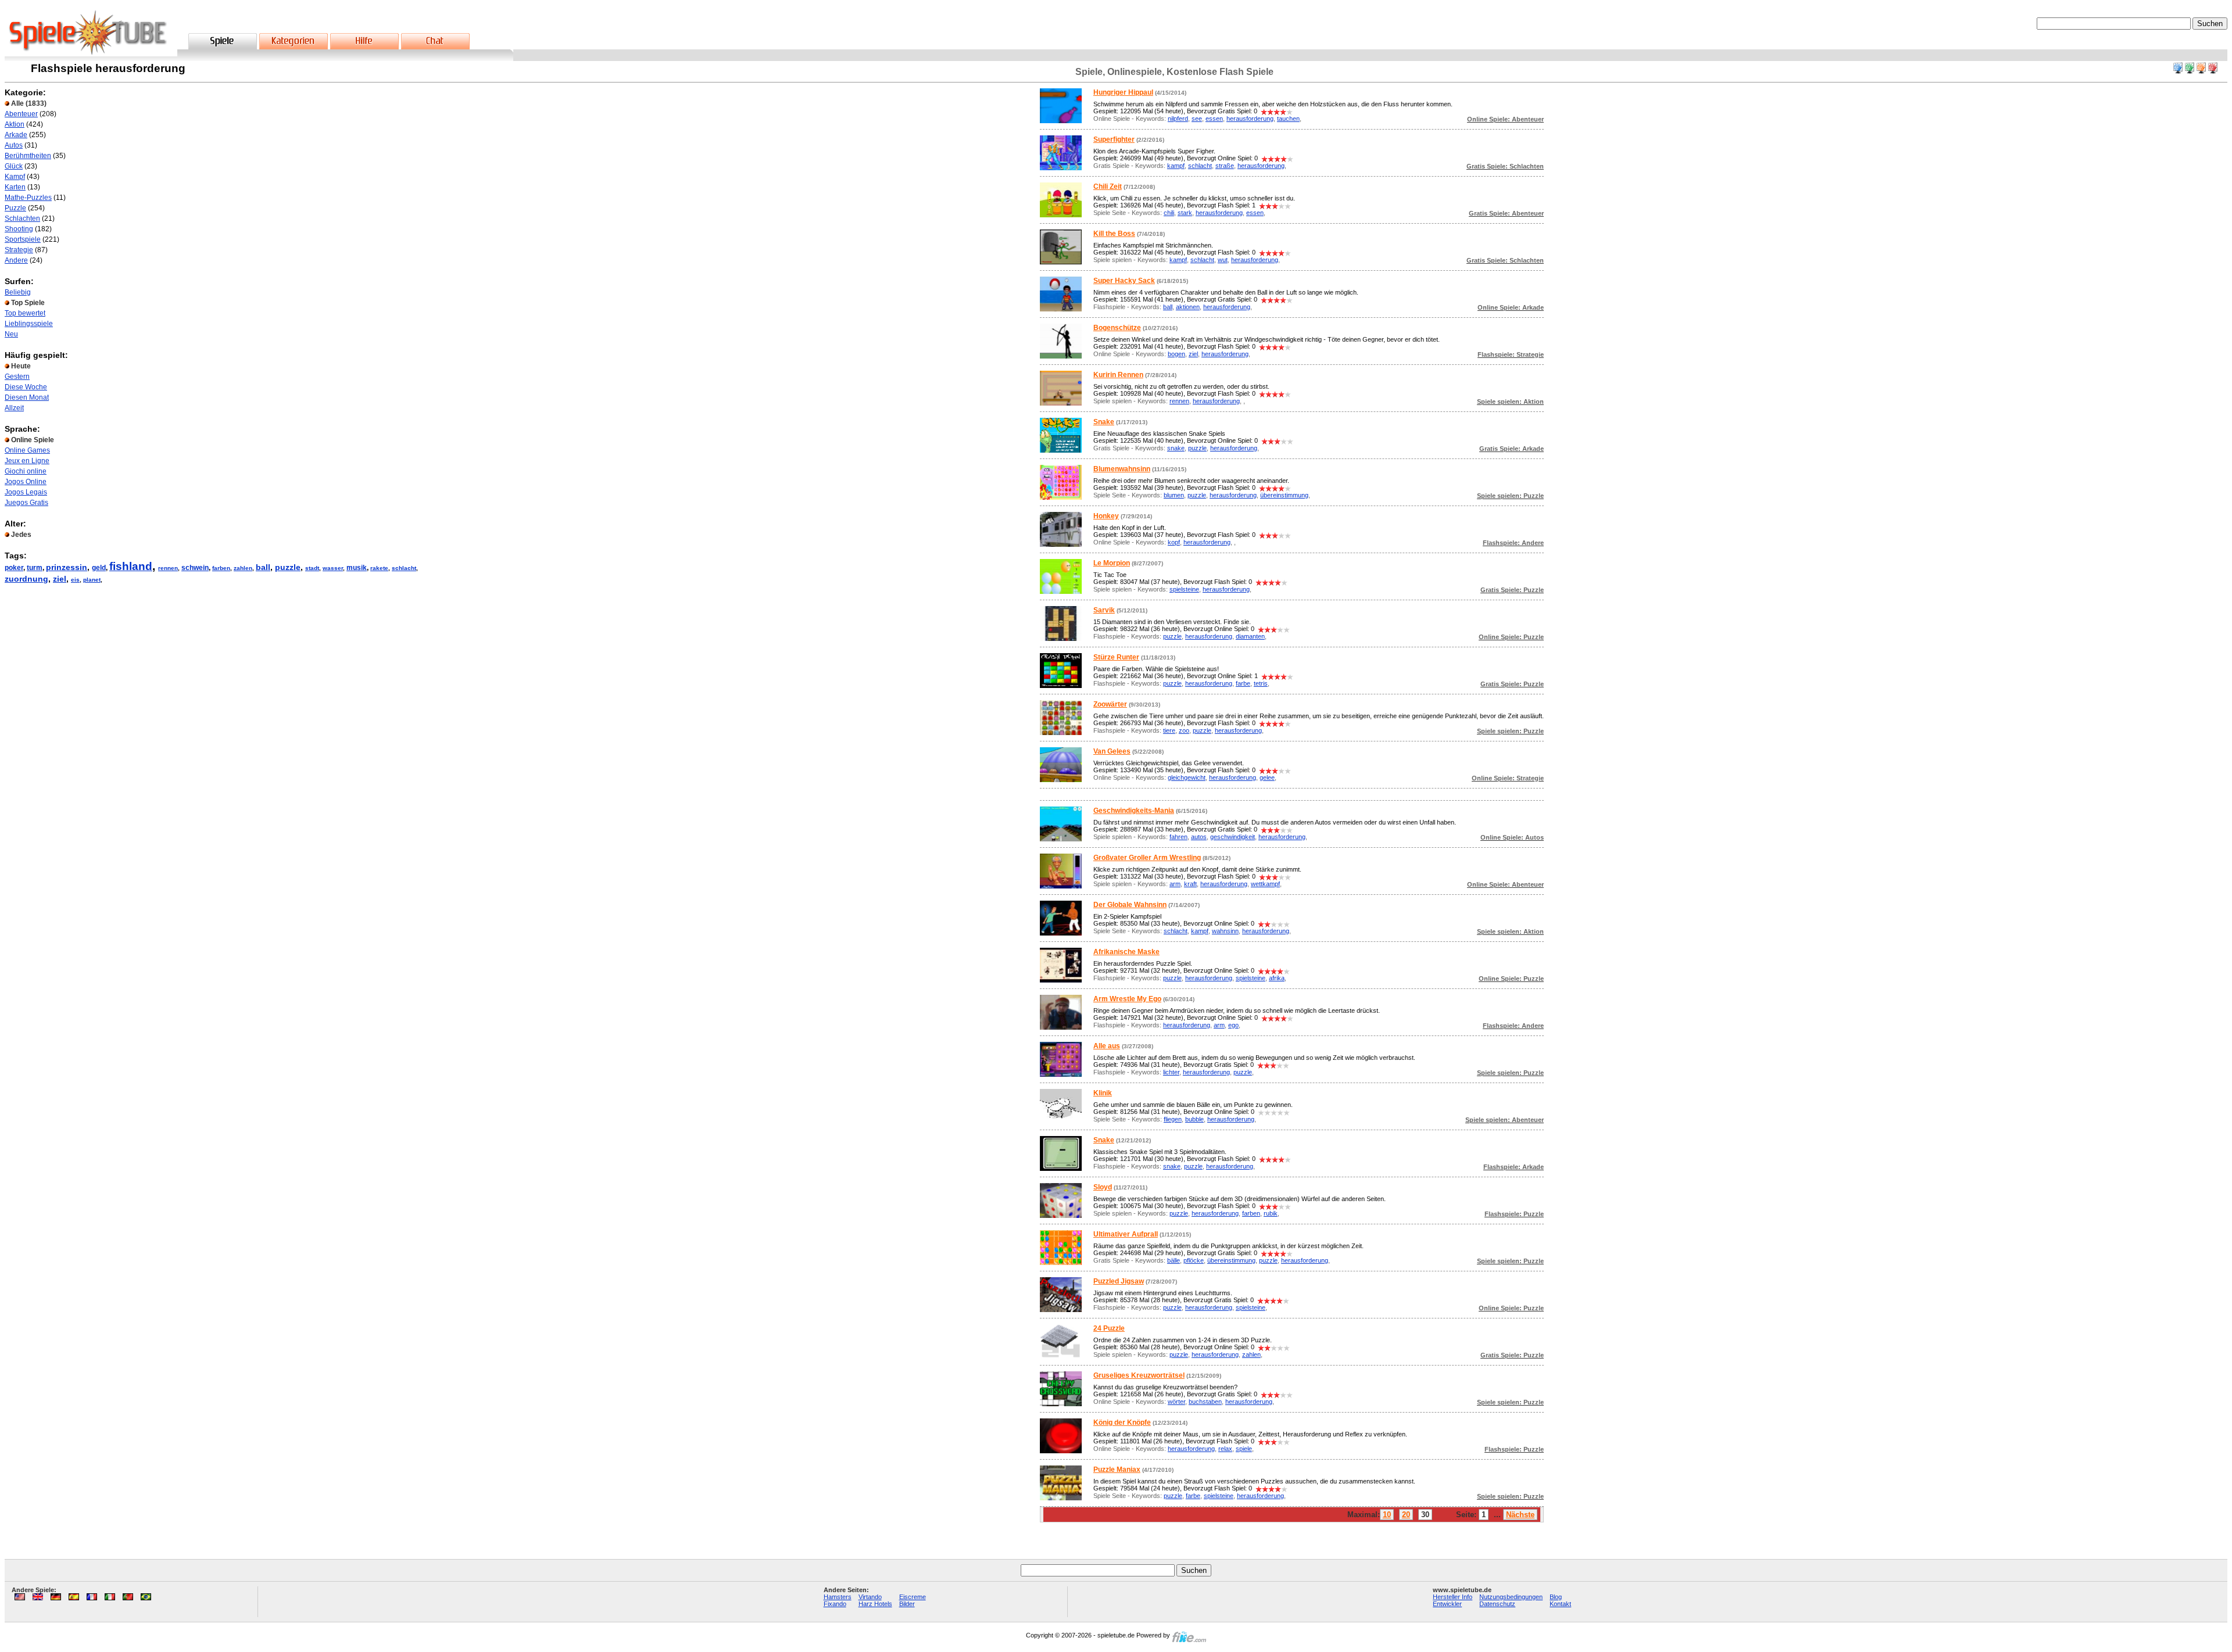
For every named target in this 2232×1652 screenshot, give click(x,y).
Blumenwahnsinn (1122, 469)
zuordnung (26, 579)
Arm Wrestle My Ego (1127, 999)
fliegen (1173, 1119)
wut (1223, 260)
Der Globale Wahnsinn (1130, 905)
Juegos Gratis (26, 503)
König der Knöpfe (1122, 1422)
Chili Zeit (1108, 187)
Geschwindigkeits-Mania (1134, 811)
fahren (1178, 837)
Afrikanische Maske (1126, 952)
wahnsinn (1225, 931)
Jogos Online (26, 482)
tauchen (1288, 119)
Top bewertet (25, 313)
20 (1406, 1515)
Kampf (15, 177)
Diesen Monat (27, 397)
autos (1199, 837)
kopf (1174, 542)
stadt (312, 568)
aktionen (1188, 307)
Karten (15, 187)
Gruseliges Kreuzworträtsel (1139, 1375)
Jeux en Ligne (27, 461)
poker (14, 568)
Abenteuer (21, 114)
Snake (1104, 422)
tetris (1261, 683)
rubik (1271, 1213)
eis (75, 580)
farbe (1243, 683)
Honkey (1106, 516)
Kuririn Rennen (1118, 375)
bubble (1194, 1119)
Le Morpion (1112, 563)
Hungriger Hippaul (1123, 92)
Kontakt (1560, 1604)
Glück (14, 166)
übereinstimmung (1284, 495)
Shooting (19, 229)
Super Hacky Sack (1124, 281)
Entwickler (1447, 1604)
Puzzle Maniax (1117, 1470)
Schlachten (22, 218)
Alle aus (1107, 1046)
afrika (1277, 978)
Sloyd (1103, 1187)
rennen (168, 568)
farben (221, 568)
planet (92, 580)
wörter (1176, 1402)
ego (1233, 1025)
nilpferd (1178, 119)
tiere (1169, 730)
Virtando (870, 1597)
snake (1176, 448)
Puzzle (15, 208)
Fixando (835, 1604)
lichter (1171, 1072)
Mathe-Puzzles (28, 198)
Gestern (17, 377)
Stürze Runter (1116, 657)
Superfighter (1114, 139)
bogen (1176, 354)
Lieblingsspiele (29, 324)
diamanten (1250, 636)
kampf (1176, 166)
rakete (379, 568)
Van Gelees (1112, 751)
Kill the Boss (1114, 234)
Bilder (907, 1604)
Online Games (27, 450)
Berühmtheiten (28, 156)
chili (1169, 213)
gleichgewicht (1187, 777)
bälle (1174, 1260)
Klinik (1103, 1093)
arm (1175, 884)
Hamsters (838, 1597)
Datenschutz (1497, 1604)
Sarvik (1104, 610)
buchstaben (1205, 1402)
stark (1185, 213)
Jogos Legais (26, 492)
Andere (16, 260)
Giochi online (26, 471)
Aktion (15, 124)
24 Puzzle (1109, 1328)
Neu (11, 334)
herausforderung (1250, 119)
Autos (14, 145)
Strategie (19, 250)
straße (1225, 166)
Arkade (16, 135)
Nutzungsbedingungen (1511, 1597)
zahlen (243, 568)
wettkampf (1265, 884)
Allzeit (14, 408)
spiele (1244, 1449)
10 (1387, 1515)
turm (35, 568)
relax (1225, 1449)
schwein (195, 568)
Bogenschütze (1117, 328)
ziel (60, 579)
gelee (1267, 777)
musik (357, 568)
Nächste (1520, 1515)
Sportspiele (23, 239)
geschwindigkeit (1233, 837)
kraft (1190, 884)
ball (263, 567)
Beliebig (18, 292)
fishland (131, 566)
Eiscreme (913, 1597)
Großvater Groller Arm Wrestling (1147, 858)
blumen (1174, 495)
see (1197, 119)
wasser (333, 568)
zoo (1184, 730)
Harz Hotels (875, 1604)
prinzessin (67, 567)
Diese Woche (26, 387)
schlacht (404, 568)
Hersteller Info (1453, 1597)
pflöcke (1194, 1260)
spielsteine (1184, 589)
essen (1214, 119)
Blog (1556, 1597)
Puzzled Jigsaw (1119, 1281)
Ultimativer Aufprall (1126, 1234)
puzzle (288, 567)
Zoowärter (1110, 704)
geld (99, 568)
